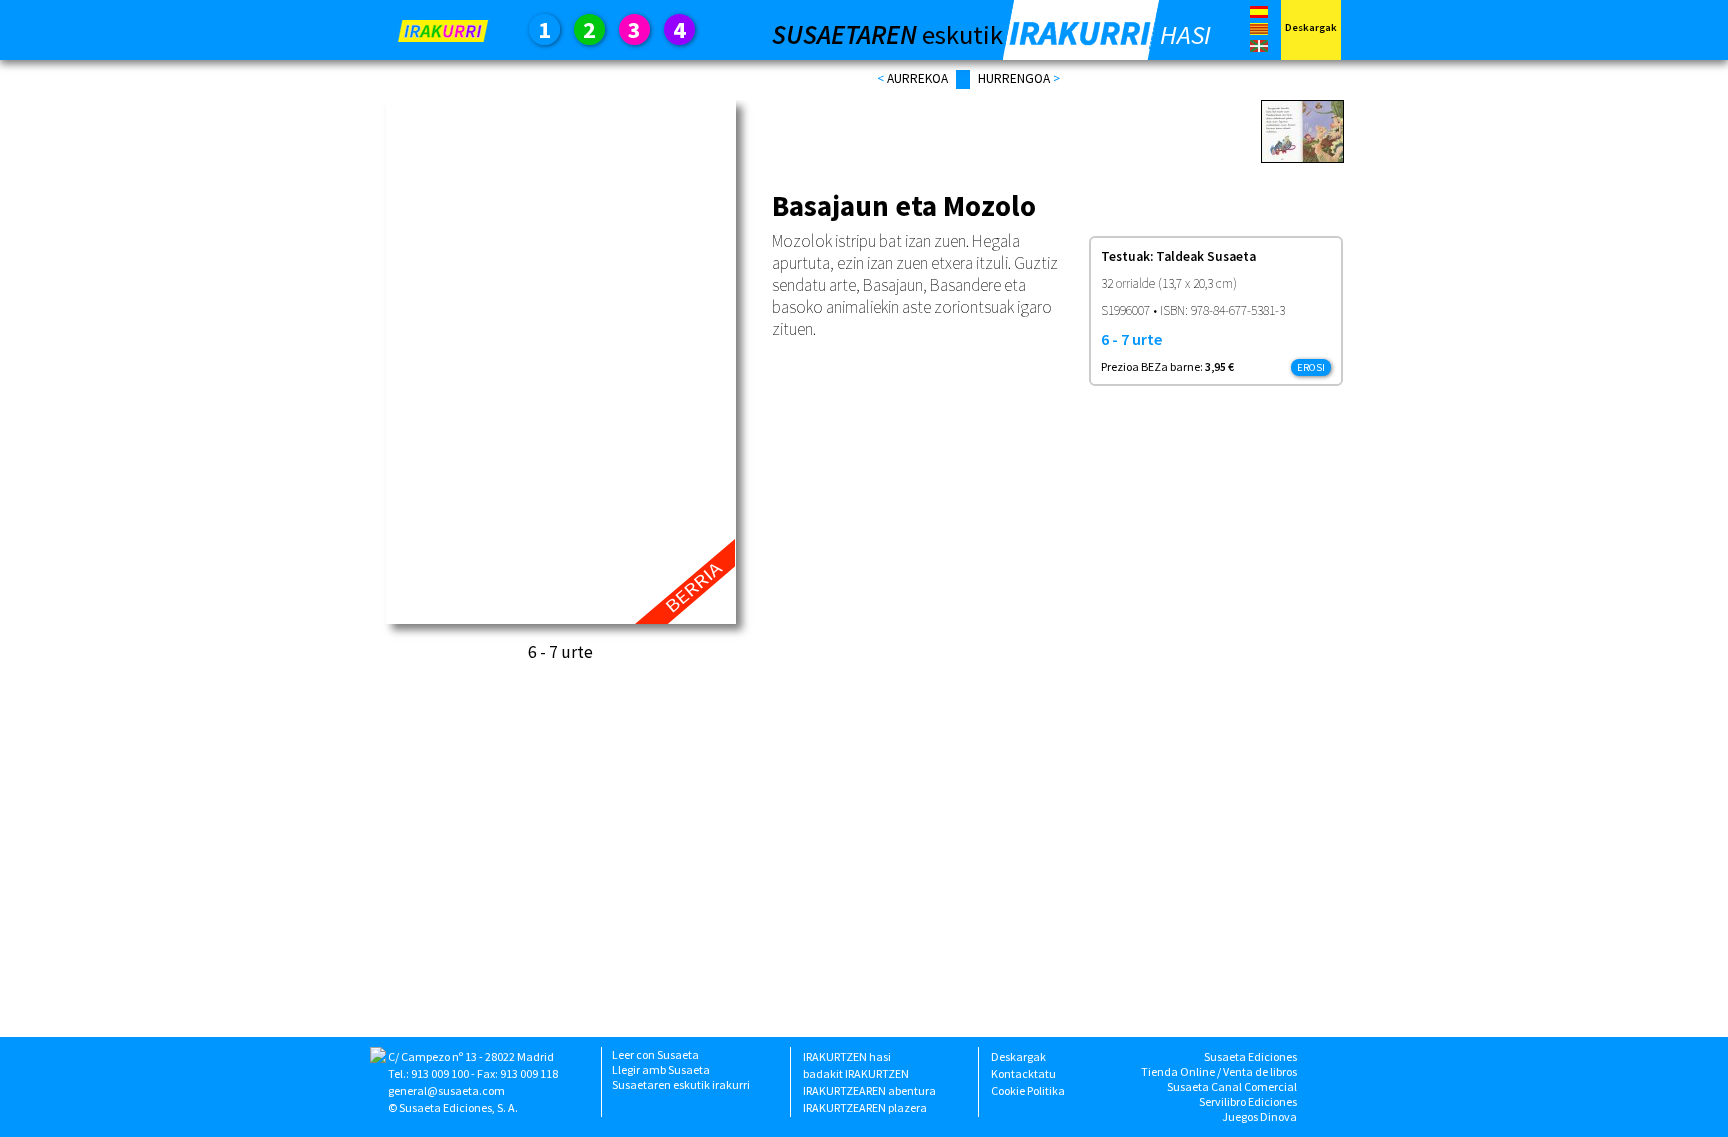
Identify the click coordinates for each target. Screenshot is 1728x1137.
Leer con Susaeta (655, 1054)
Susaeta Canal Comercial (1232, 1086)
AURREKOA (917, 78)
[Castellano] (1259, 13)
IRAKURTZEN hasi (847, 1056)
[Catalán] (1259, 32)
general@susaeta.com (446, 1090)
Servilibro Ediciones (1248, 1101)
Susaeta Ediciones (1250, 1056)
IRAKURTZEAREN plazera (865, 1107)
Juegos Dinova (1259, 1116)
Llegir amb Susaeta (661, 1069)
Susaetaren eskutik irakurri (681, 1084)
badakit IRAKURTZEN (856, 1073)
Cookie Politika (1028, 1090)
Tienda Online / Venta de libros (1219, 1071)
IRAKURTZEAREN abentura (869, 1090)
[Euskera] (1259, 47)
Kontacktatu (1023, 1073)
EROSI (1311, 367)
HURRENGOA (1015, 78)
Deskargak (1018, 1056)
